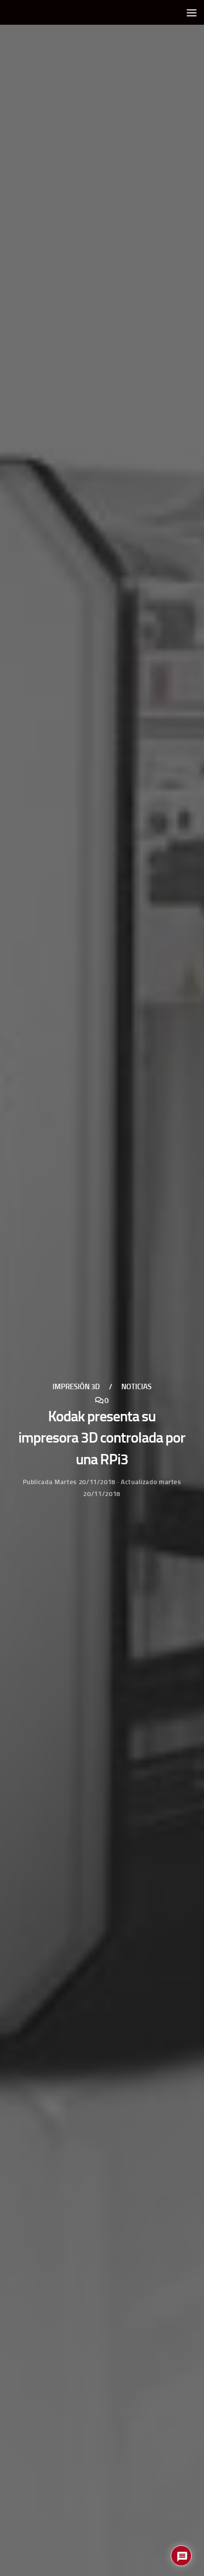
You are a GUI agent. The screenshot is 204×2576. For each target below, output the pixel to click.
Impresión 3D (76, 1387)
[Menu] (192, 12)
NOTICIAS (136, 1387)
